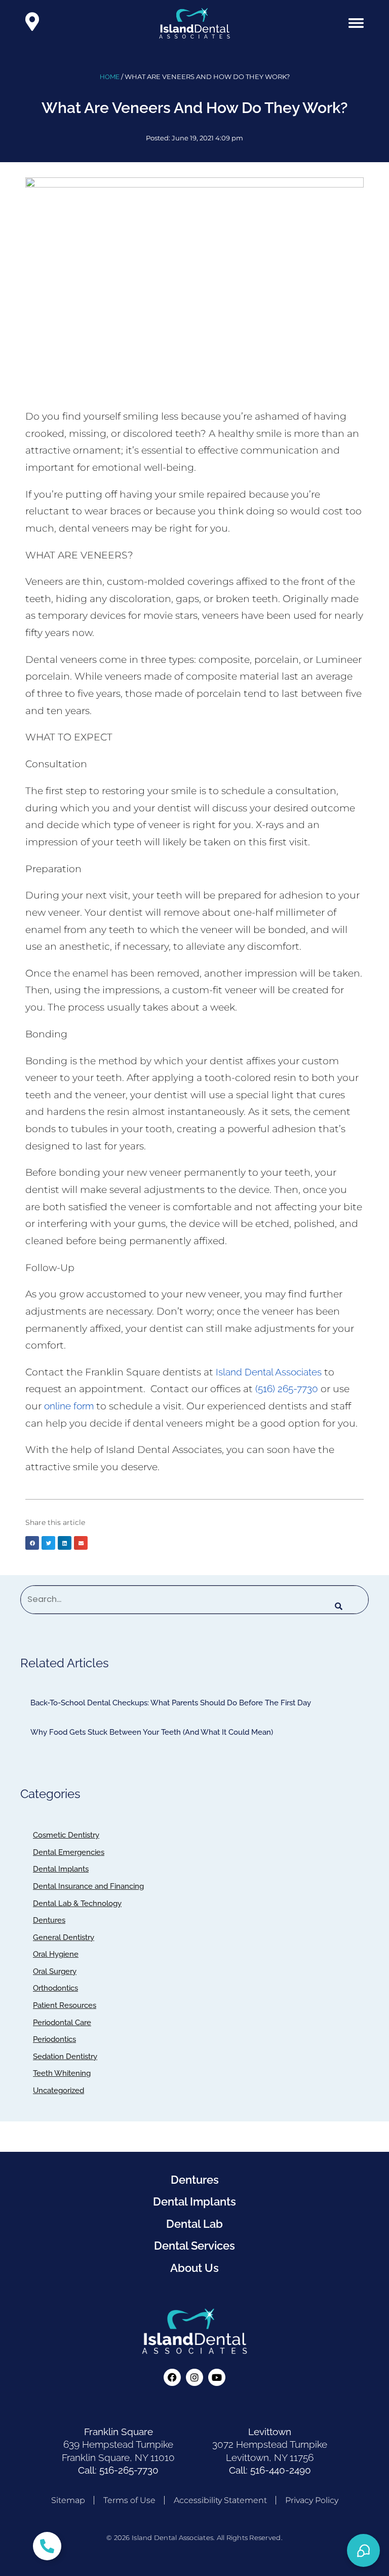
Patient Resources (65, 2005)
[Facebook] (172, 2377)
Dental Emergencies (69, 1852)
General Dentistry (64, 1937)
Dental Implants (61, 1869)
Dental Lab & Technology (77, 1903)
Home (110, 77)
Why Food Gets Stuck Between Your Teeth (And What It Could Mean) (152, 1732)
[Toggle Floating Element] (47, 2546)
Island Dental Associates (269, 1372)
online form (69, 1406)
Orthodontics (55, 1988)
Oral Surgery (55, 1971)
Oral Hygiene (56, 1954)
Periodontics (54, 2039)
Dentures (49, 1920)
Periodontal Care (62, 2023)
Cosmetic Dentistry (66, 1835)
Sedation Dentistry (65, 2057)
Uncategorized (59, 2090)
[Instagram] (194, 2377)
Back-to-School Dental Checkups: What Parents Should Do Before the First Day (171, 1703)
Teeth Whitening (62, 2073)
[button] (356, 23)
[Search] (339, 1607)
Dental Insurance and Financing (88, 1886)
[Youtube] (217, 2377)
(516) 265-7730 (287, 1389)
